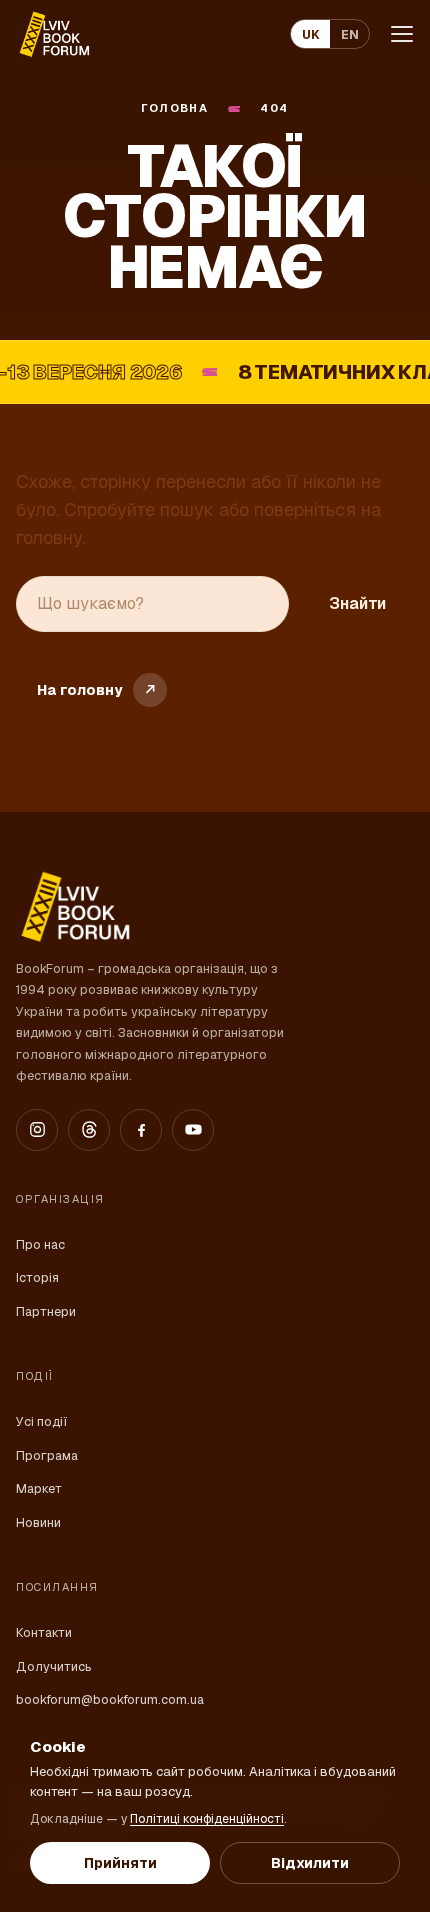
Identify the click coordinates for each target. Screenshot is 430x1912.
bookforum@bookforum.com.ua (110, 1699)
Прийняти (120, 1863)
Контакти (44, 1632)
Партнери (46, 1311)
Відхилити (310, 1863)
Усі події (41, 1421)
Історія (37, 1277)
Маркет (39, 1488)
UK (311, 34)
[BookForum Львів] (53, 34)
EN (350, 34)
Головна (174, 108)
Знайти (357, 603)
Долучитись (54, 1666)
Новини (38, 1522)
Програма (47, 1455)
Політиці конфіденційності (207, 1819)
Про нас (40, 1244)
